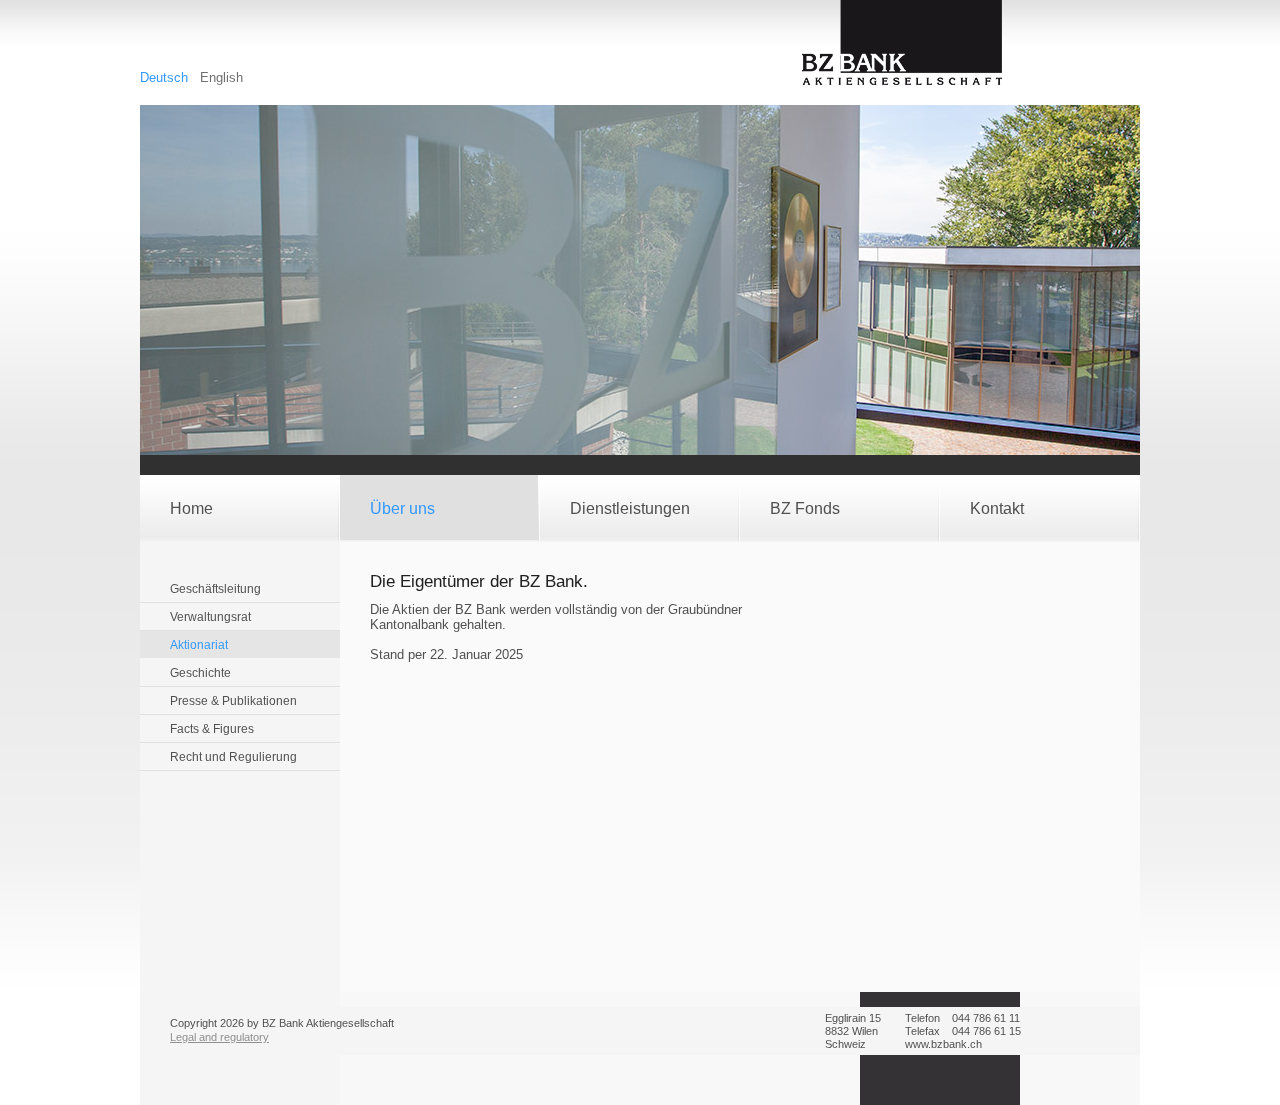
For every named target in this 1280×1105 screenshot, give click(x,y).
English (221, 77)
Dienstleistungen (630, 508)
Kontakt (997, 508)
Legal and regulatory (219, 1037)
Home (191, 508)
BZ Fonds (805, 508)
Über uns (402, 508)
